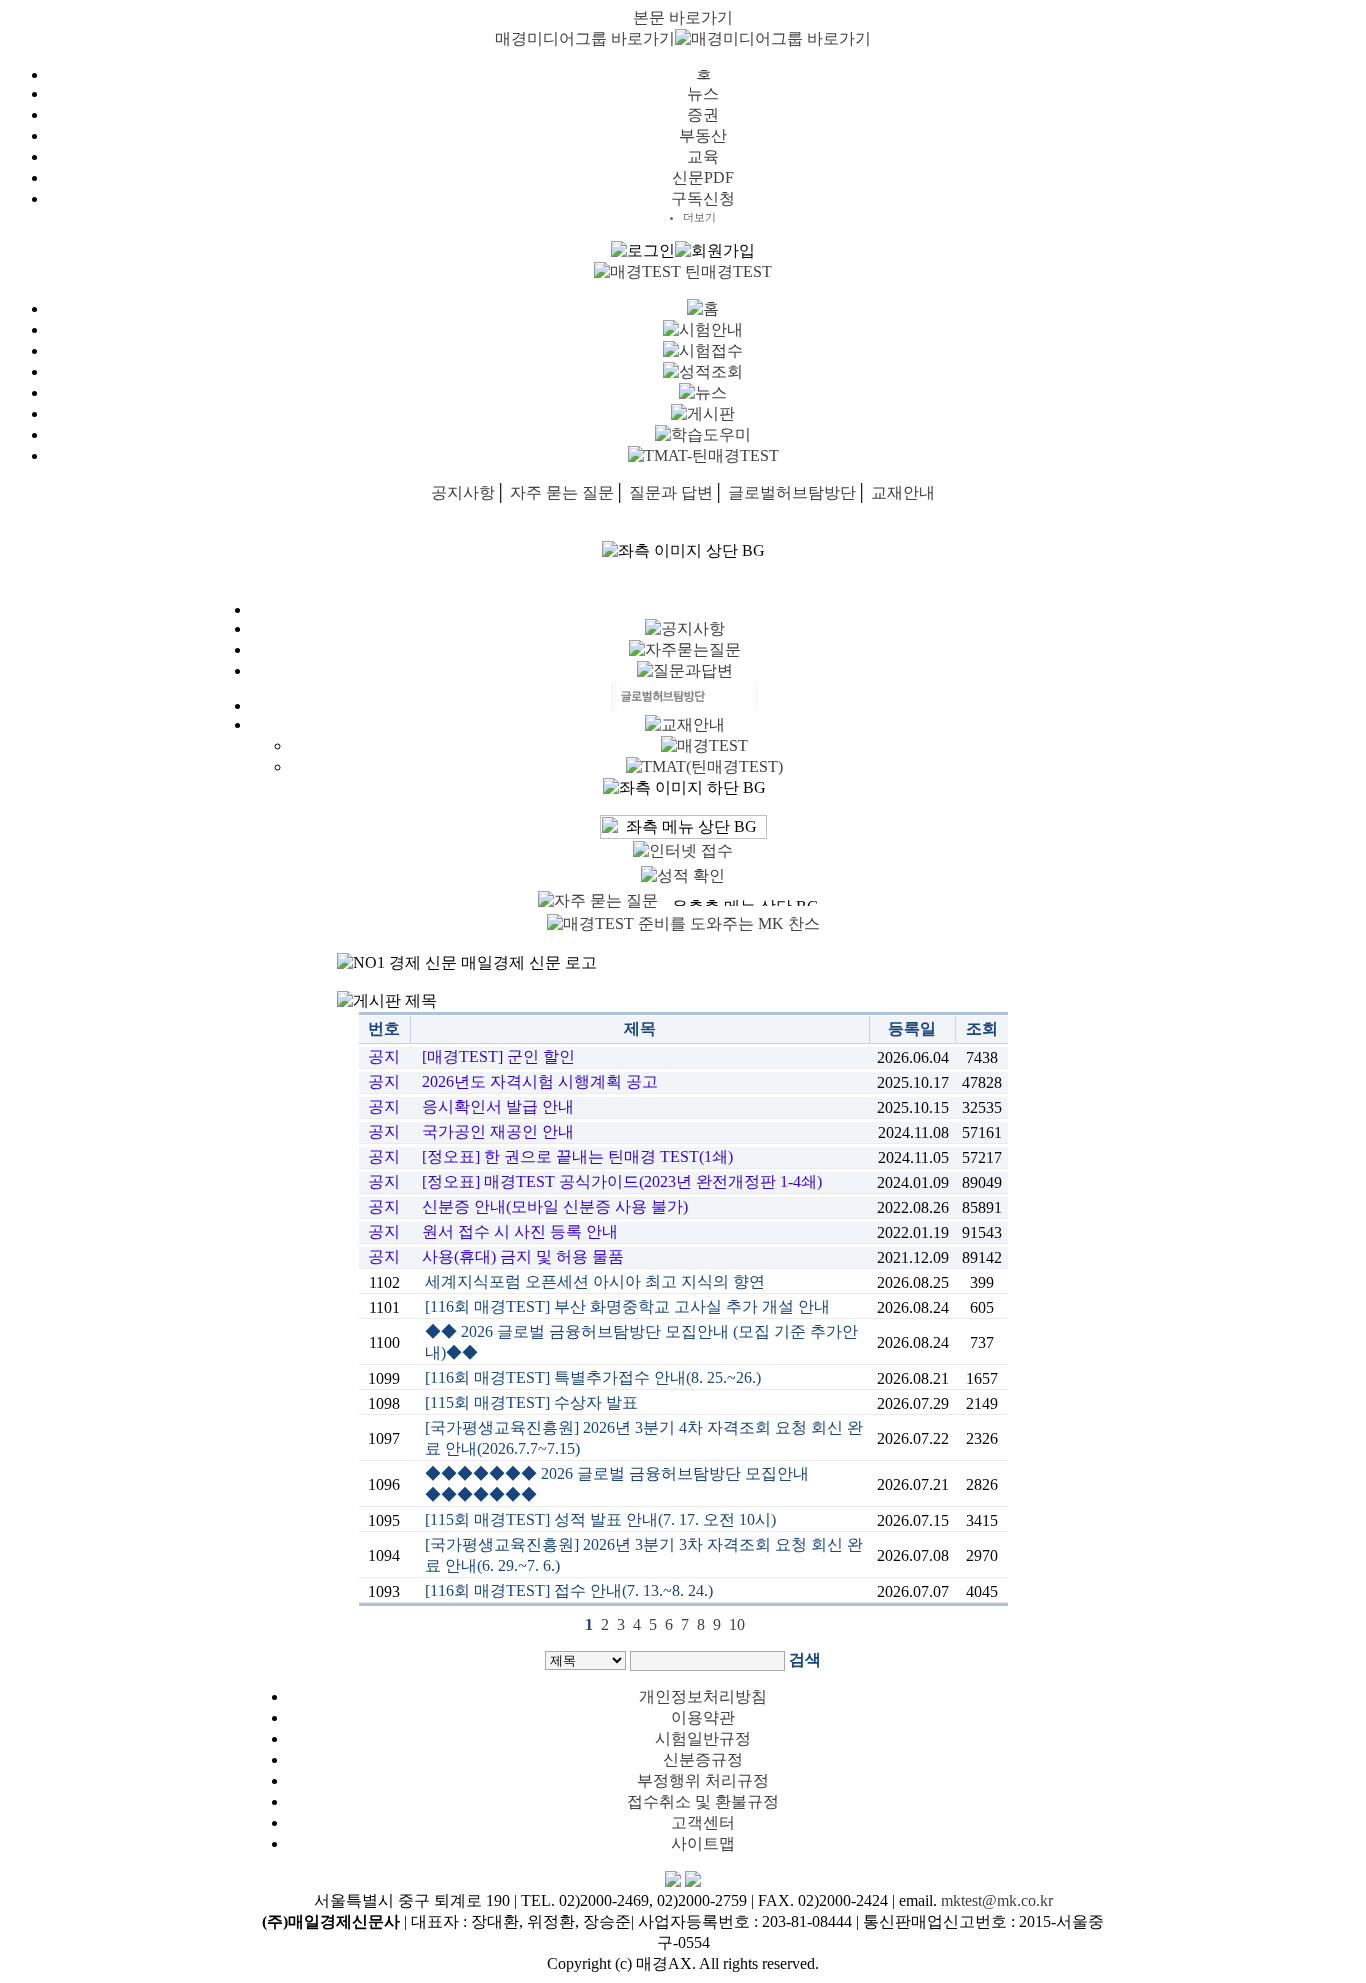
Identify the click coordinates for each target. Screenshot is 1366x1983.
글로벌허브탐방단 (792, 492)
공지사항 (463, 492)
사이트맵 (703, 1843)
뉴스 (703, 93)
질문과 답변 (671, 492)
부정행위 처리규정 (703, 1780)
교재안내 (903, 492)
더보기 (699, 217)
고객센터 (703, 1822)
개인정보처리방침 (703, 1696)
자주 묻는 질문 (562, 492)
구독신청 (703, 198)
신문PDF (703, 177)
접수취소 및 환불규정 (703, 1801)
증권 (703, 114)
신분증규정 (703, 1759)
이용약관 (703, 1717)
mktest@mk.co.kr (997, 1900)
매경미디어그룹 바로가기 (585, 38)
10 (737, 1624)
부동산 (703, 135)
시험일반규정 (703, 1738)
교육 (703, 156)
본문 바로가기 (683, 17)
